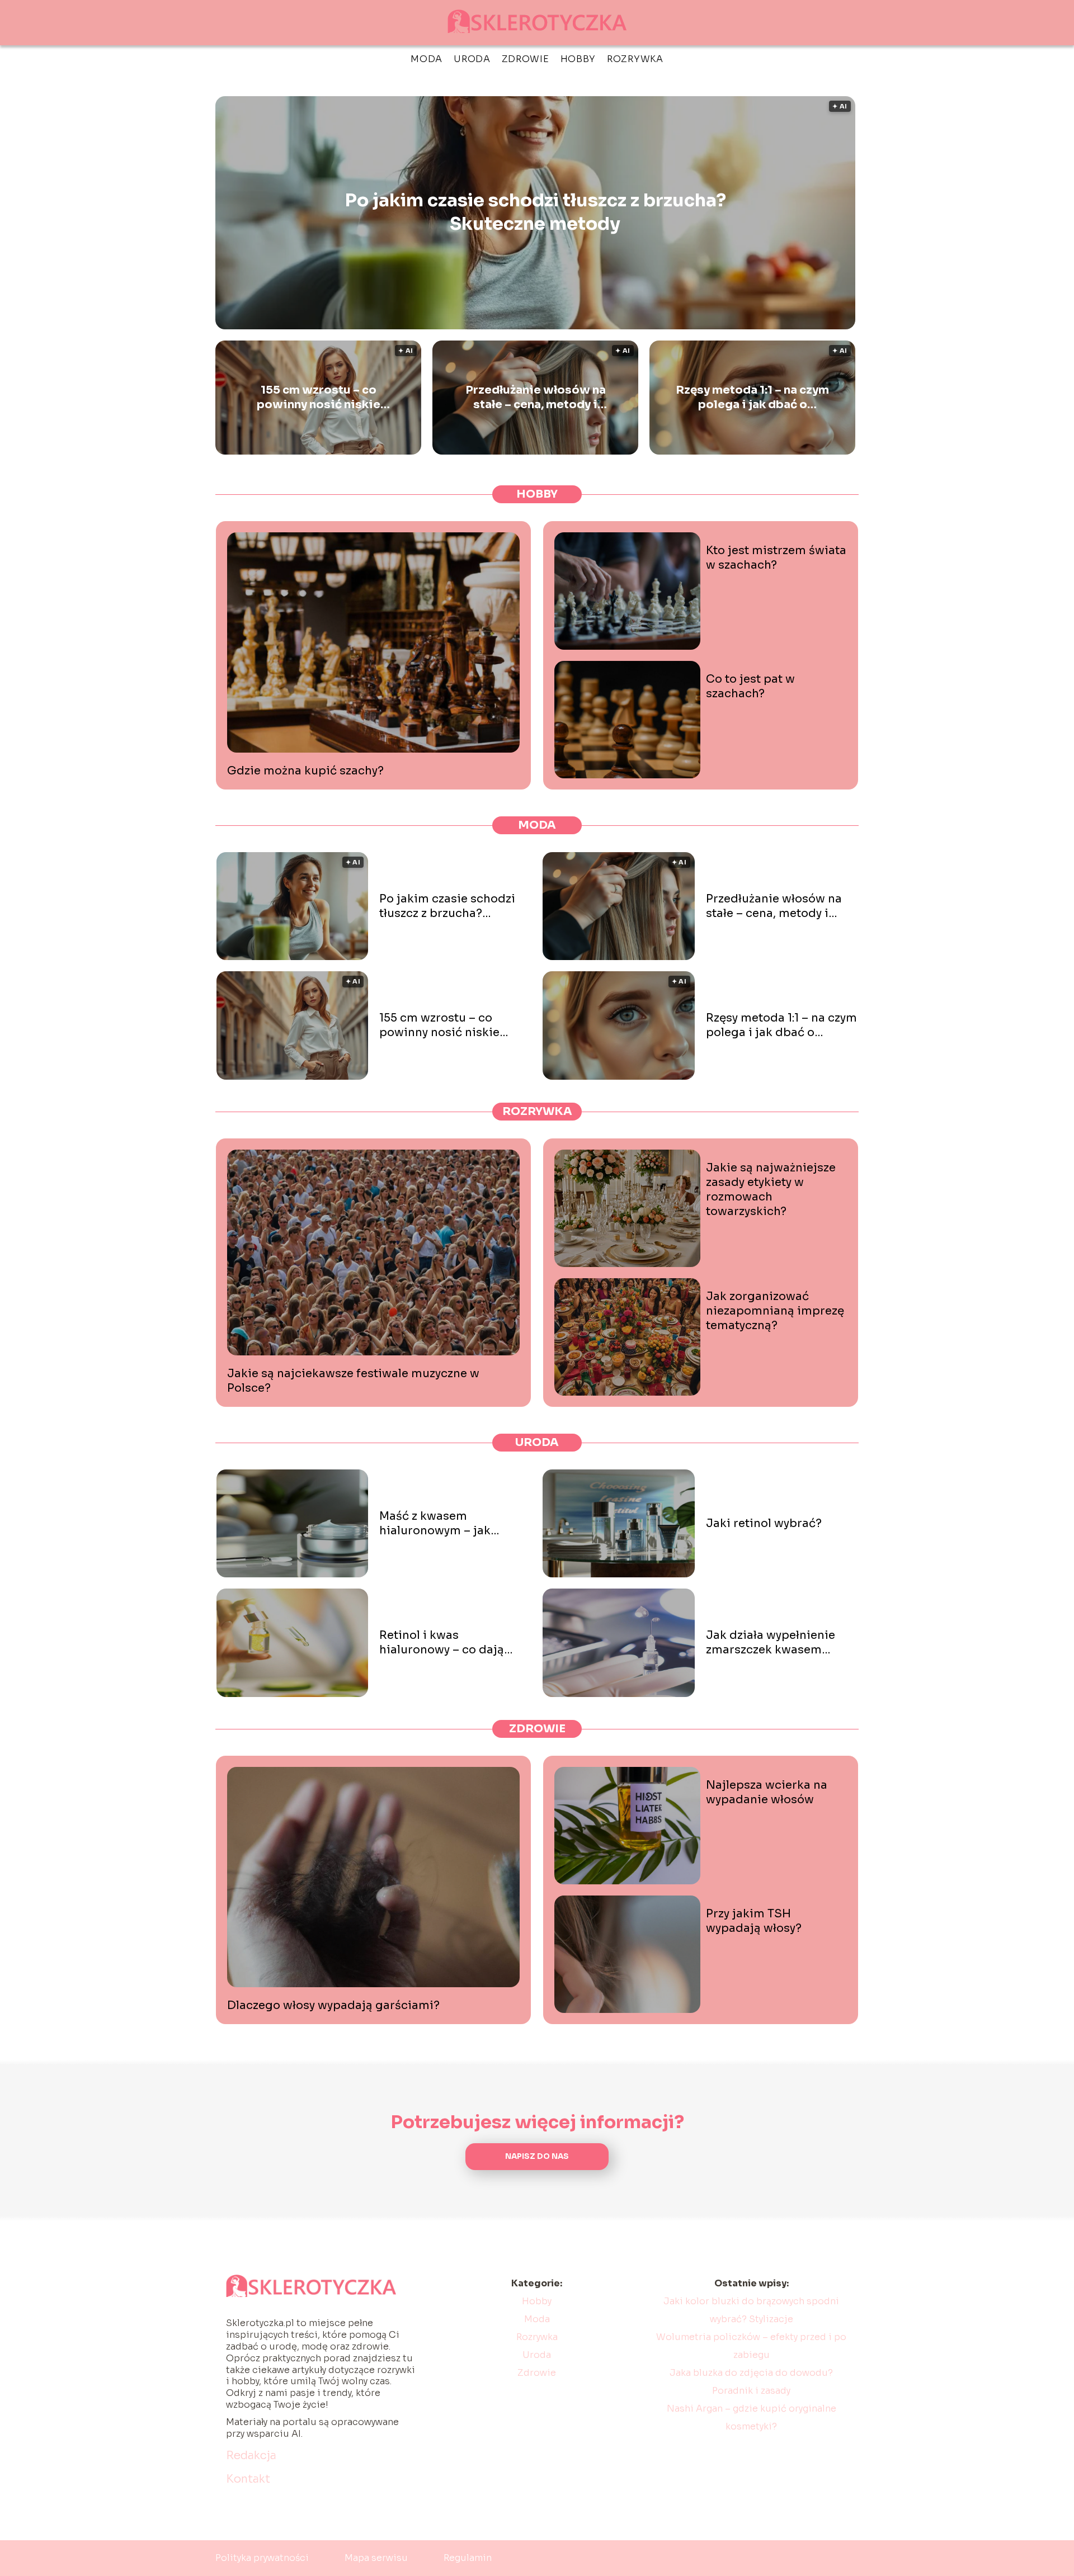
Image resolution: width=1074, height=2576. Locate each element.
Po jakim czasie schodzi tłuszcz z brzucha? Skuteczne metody (535, 212)
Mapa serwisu (376, 2558)
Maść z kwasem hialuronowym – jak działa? (435, 1524)
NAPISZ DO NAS (537, 2156)
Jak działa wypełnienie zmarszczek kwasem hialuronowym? (771, 1643)
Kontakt (248, 2479)
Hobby (578, 59)
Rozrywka (635, 59)
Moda (427, 59)
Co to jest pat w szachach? (750, 686)
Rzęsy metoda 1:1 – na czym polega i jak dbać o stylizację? (752, 398)
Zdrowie (526, 59)
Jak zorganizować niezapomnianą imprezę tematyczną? (775, 1311)
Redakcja (251, 2456)
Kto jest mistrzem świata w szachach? (776, 558)
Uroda (472, 59)
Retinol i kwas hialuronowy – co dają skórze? (442, 1643)
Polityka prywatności (262, 2558)
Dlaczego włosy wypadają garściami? (333, 2005)
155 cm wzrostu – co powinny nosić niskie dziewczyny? (319, 398)
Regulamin (468, 2558)
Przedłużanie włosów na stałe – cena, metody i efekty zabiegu (536, 398)
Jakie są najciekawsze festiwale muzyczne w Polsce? (353, 1381)
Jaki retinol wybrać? (764, 1523)
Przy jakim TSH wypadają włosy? (754, 1921)
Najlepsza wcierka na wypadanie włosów (767, 1792)
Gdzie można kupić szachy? (305, 771)
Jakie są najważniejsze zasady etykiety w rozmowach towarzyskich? (771, 1190)
